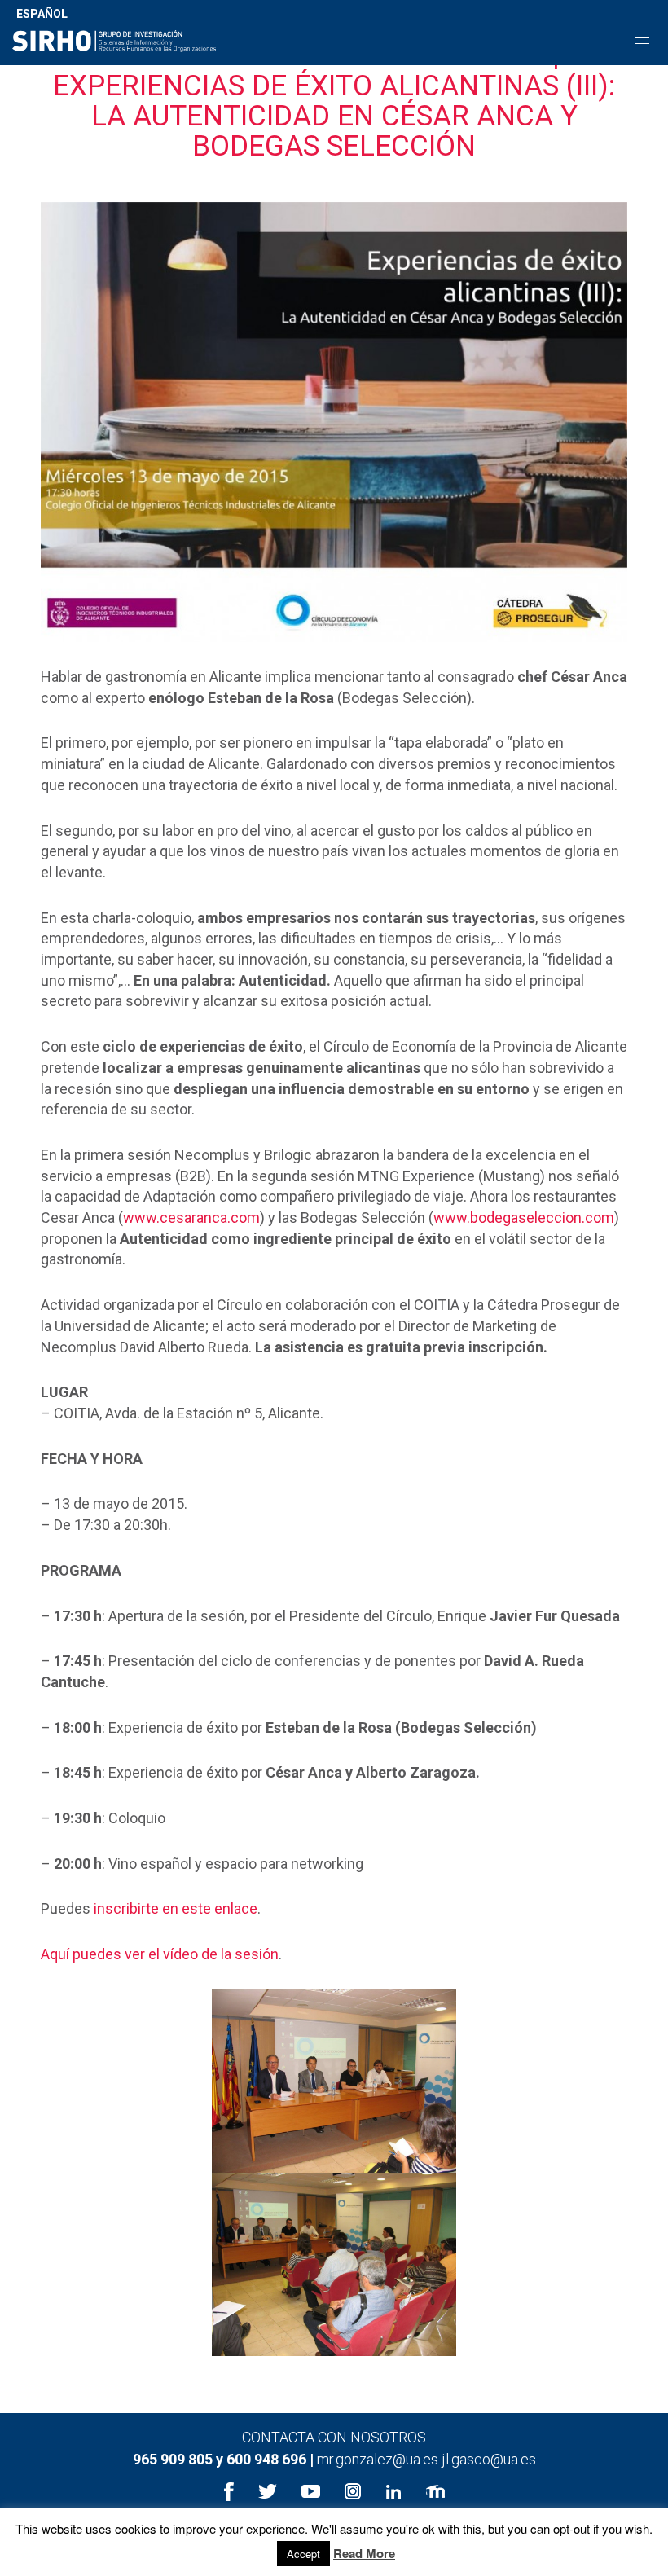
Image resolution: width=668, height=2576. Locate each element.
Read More (364, 2554)
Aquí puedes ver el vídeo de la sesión (160, 1954)
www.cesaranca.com (191, 1218)
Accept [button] (303, 2554)
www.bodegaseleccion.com (524, 1218)
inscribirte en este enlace (176, 1908)
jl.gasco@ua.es (489, 2459)
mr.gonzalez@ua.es (379, 2459)
